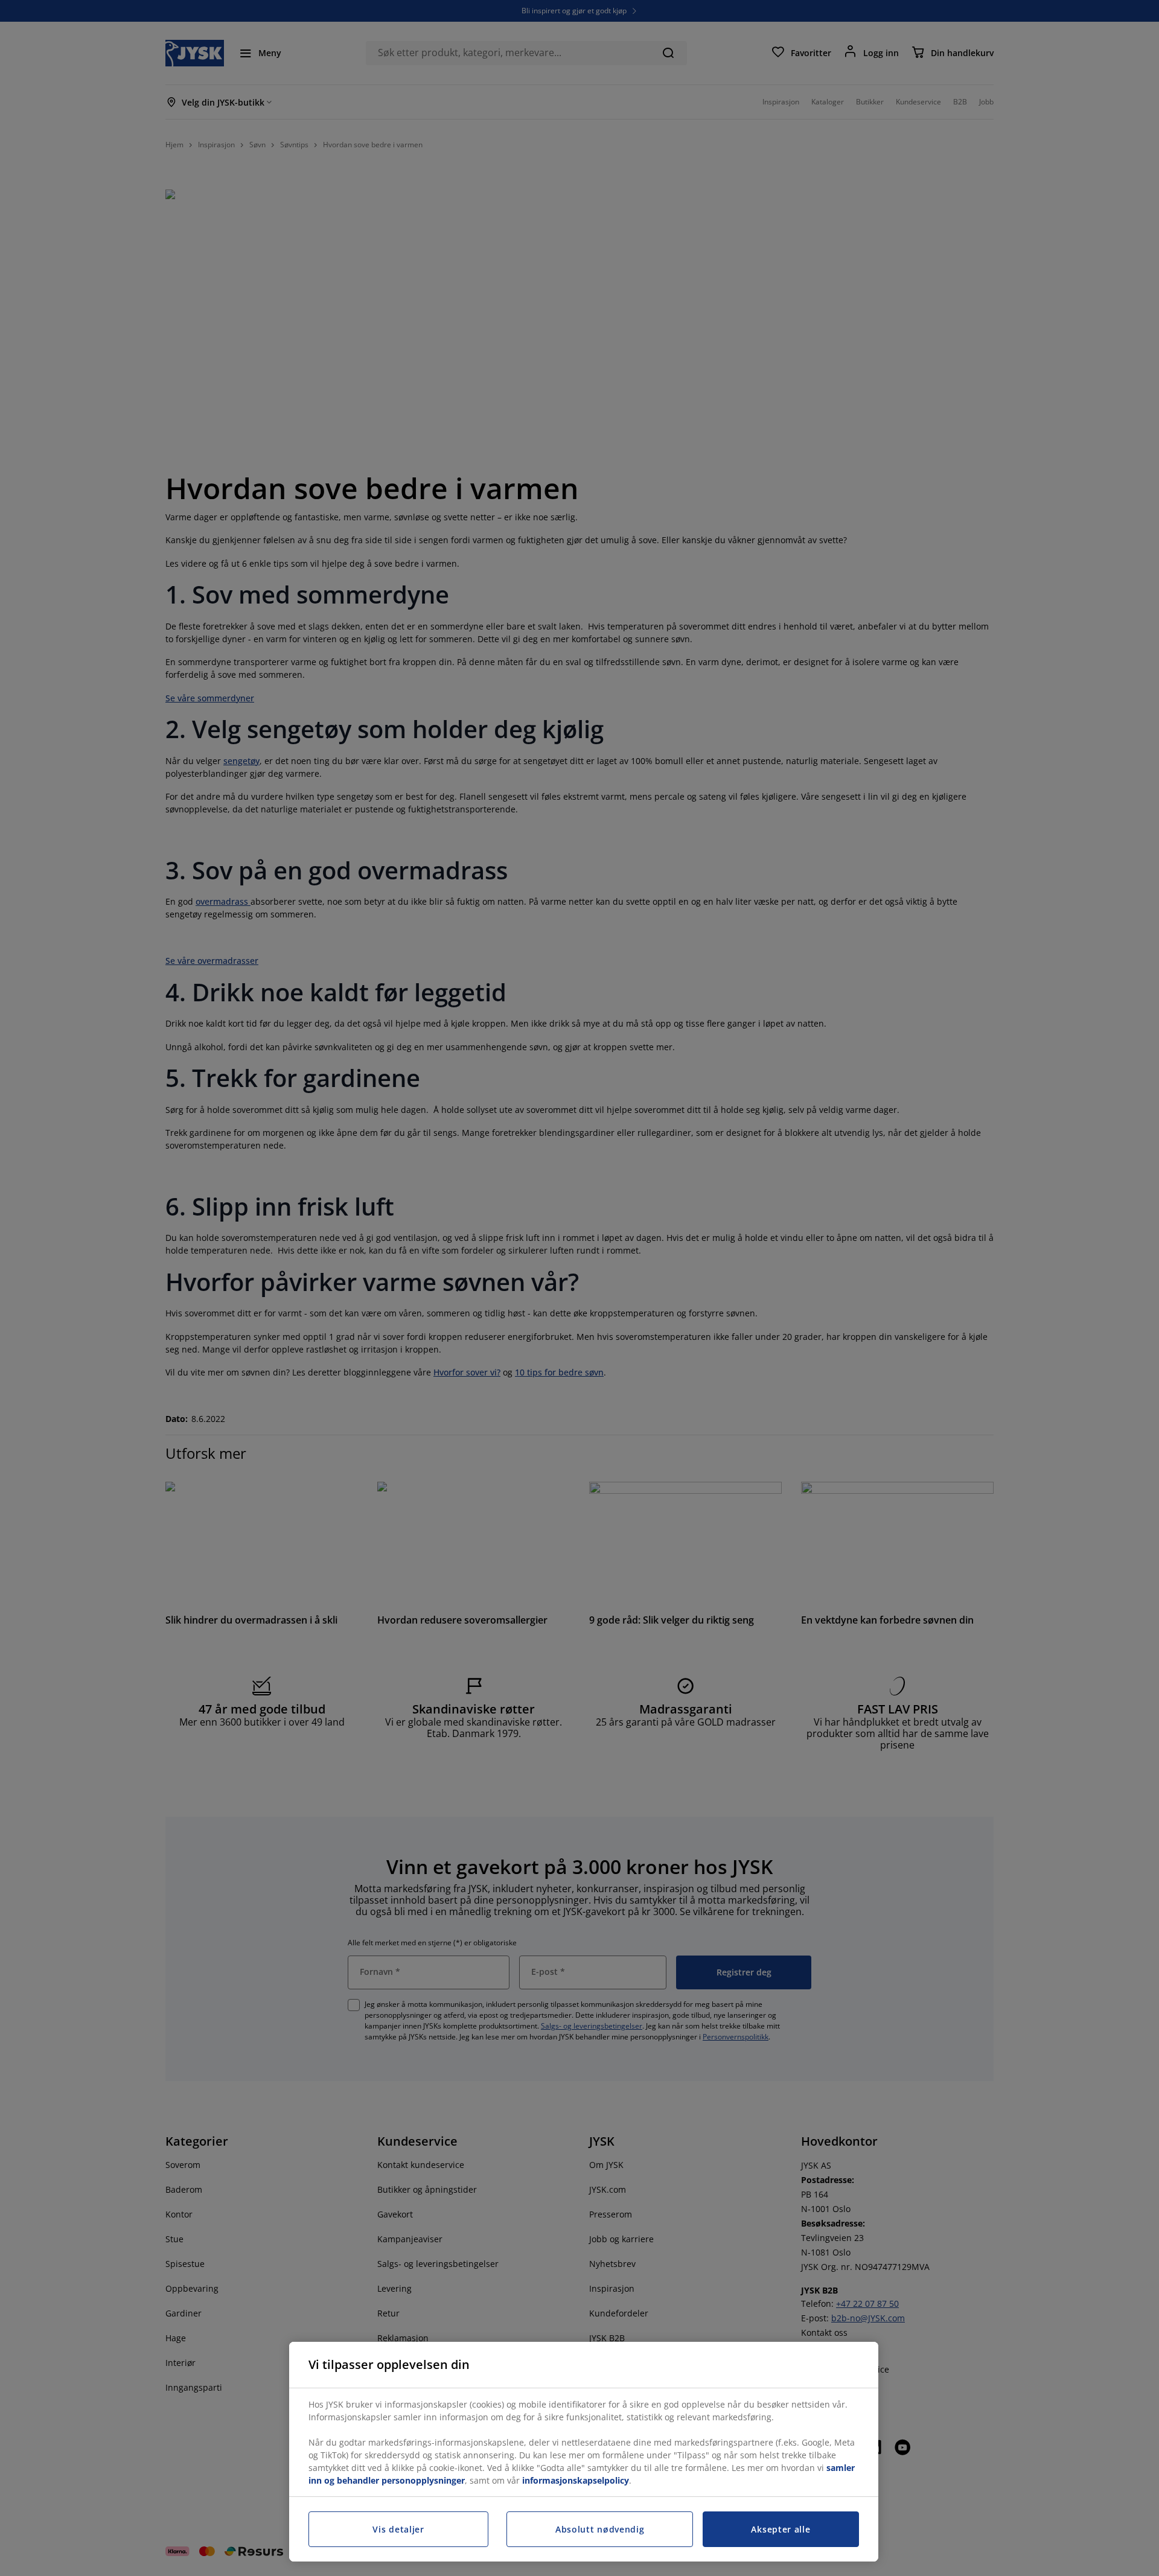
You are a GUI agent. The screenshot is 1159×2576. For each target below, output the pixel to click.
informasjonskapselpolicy (576, 2480)
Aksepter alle (781, 2529)
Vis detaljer (398, 2529)
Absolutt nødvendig (600, 2529)
